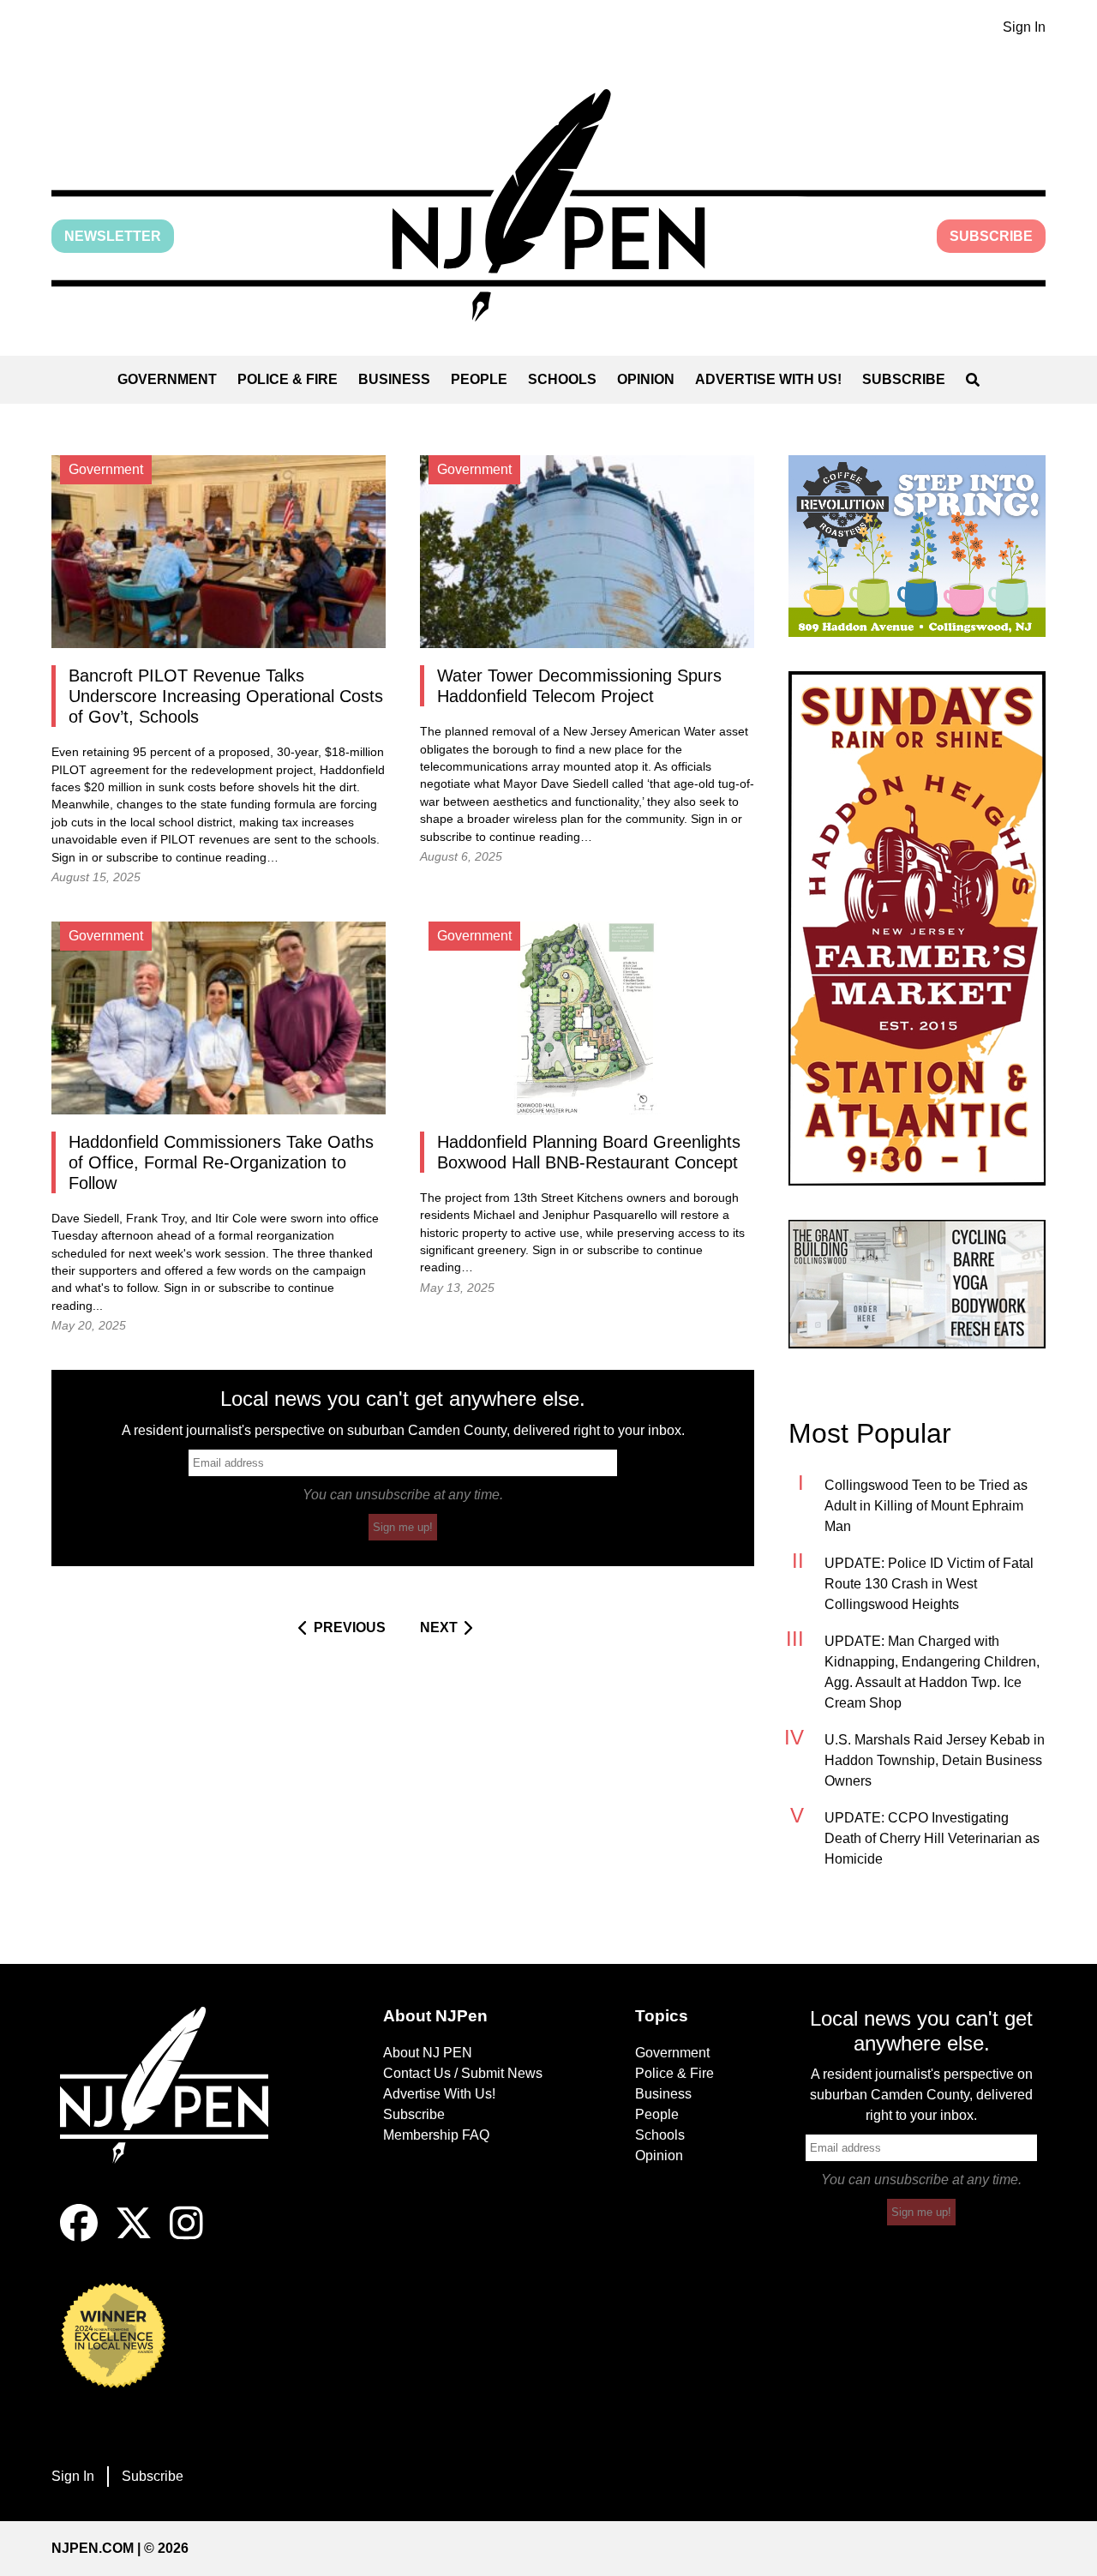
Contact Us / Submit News (463, 2073)
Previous (350, 1627)
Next (439, 1627)
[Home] (176, 2105)
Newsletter (113, 236)
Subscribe (991, 236)
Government (167, 379)
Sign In (1024, 27)
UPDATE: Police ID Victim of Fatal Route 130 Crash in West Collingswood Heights (929, 1584)
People (479, 379)
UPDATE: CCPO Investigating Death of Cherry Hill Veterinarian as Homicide (932, 1838)
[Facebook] (79, 2237)
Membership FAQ (436, 2135)
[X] (134, 2237)
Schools (562, 379)
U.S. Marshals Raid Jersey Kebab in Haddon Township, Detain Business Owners (935, 1760)
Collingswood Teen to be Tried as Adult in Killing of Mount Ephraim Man (926, 1506)
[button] (548, 205)
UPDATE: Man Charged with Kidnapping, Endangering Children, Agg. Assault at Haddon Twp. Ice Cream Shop (932, 1672)
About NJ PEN (428, 2053)
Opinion (646, 379)
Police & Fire (288, 379)
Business (394, 379)
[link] (917, 546)
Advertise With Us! (768, 379)
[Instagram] (186, 2237)
